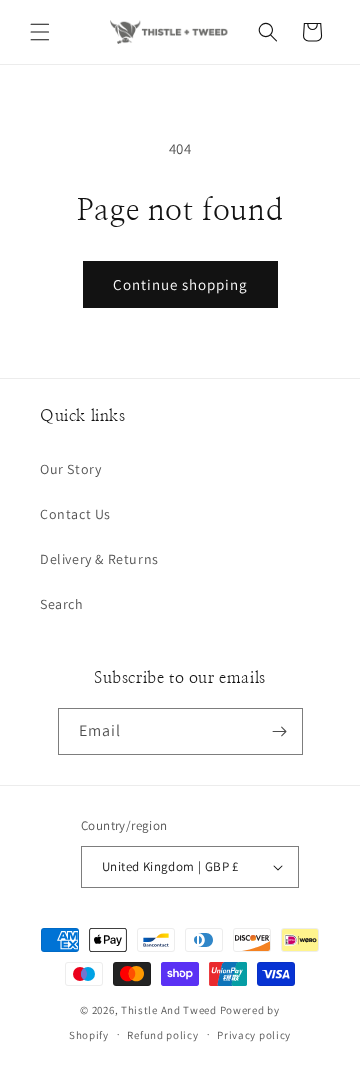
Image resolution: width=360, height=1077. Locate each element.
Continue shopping (180, 284)
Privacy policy (254, 1035)
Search (62, 604)
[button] (40, 32)
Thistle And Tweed (169, 1010)
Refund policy (162, 1035)
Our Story (70, 469)
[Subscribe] (280, 731)
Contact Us (75, 514)
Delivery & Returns (99, 559)
